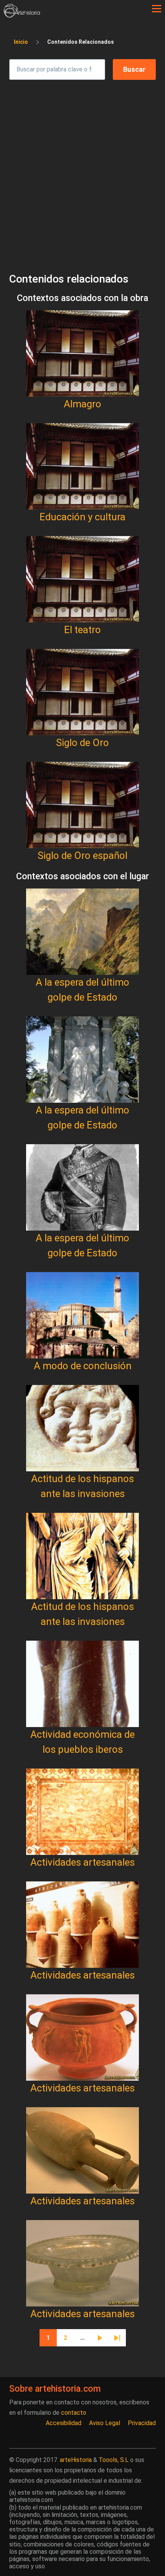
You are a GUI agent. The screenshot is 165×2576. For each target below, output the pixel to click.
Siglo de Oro (82, 743)
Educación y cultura (82, 517)
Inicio (21, 42)
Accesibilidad (64, 2423)
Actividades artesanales (82, 1862)
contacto (74, 2413)
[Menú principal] (157, 9)
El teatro (82, 630)
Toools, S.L (114, 2460)
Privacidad (142, 2423)
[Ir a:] (82, 353)
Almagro (82, 404)
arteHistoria (76, 2460)
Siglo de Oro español (82, 855)
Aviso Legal (105, 2423)
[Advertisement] (82, 169)
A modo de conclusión (83, 1366)
